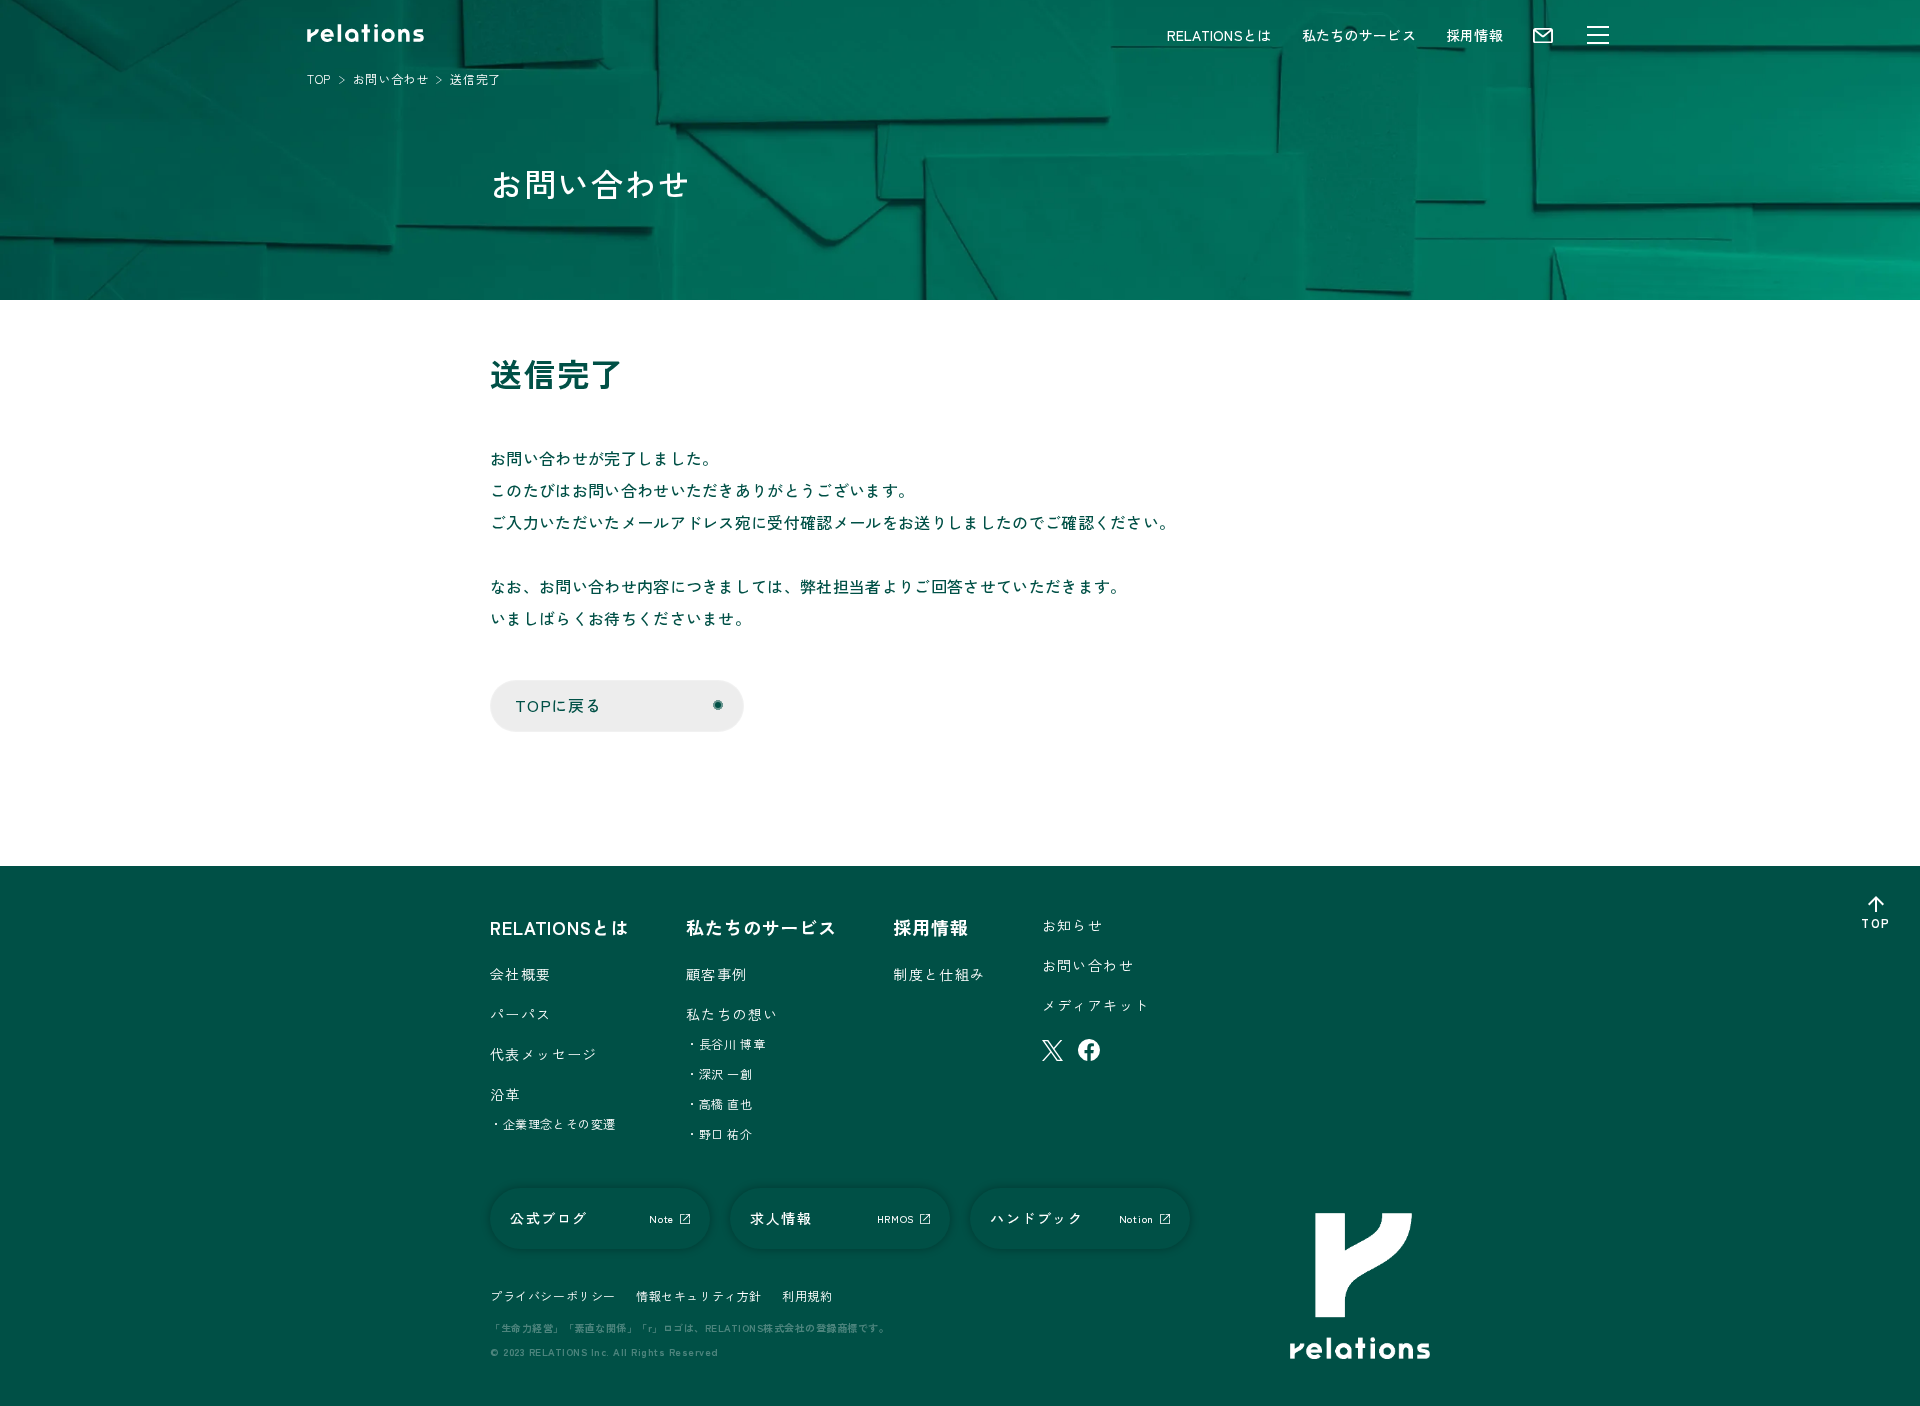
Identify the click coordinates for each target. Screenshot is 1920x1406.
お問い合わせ (1088, 965)
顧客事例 (717, 974)
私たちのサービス (1359, 35)
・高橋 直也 (719, 1103)
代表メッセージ (544, 1054)
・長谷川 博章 (725, 1043)
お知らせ (1073, 925)
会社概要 (521, 974)
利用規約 (807, 1295)
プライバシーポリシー (553, 1295)
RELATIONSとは (1219, 35)
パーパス (521, 1014)
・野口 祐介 (719, 1133)
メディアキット (1096, 1005)
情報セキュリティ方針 (699, 1295)
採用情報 (1474, 35)
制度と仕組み (939, 974)
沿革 (505, 1094)
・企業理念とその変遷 (553, 1123)
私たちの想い (732, 1014)
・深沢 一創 (719, 1073)
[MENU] (1598, 35)
